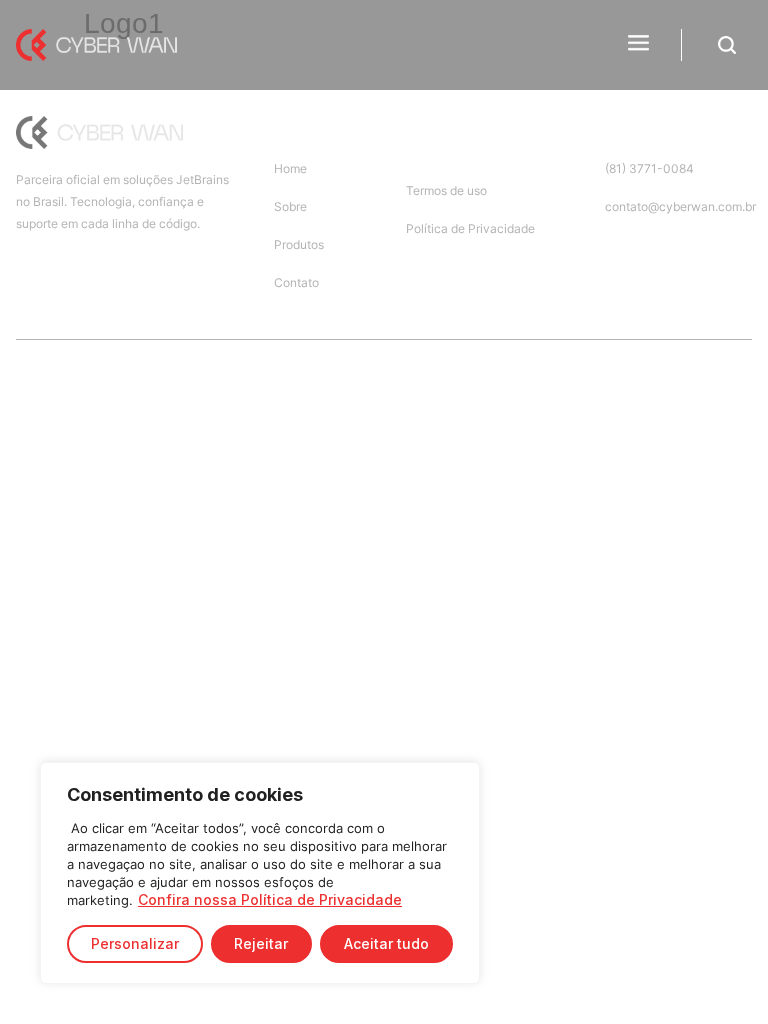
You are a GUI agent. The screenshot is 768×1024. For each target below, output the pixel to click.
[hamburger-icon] (638, 45)
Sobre (290, 206)
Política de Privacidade (470, 228)
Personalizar (135, 943)
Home (290, 168)
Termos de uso (446, 190)
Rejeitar (261, 943)
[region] (260, 873)
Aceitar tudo (386, 943)
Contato (296, 282)
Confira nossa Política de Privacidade (270, 899)
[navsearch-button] (727, 49)
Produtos (299, 244)
